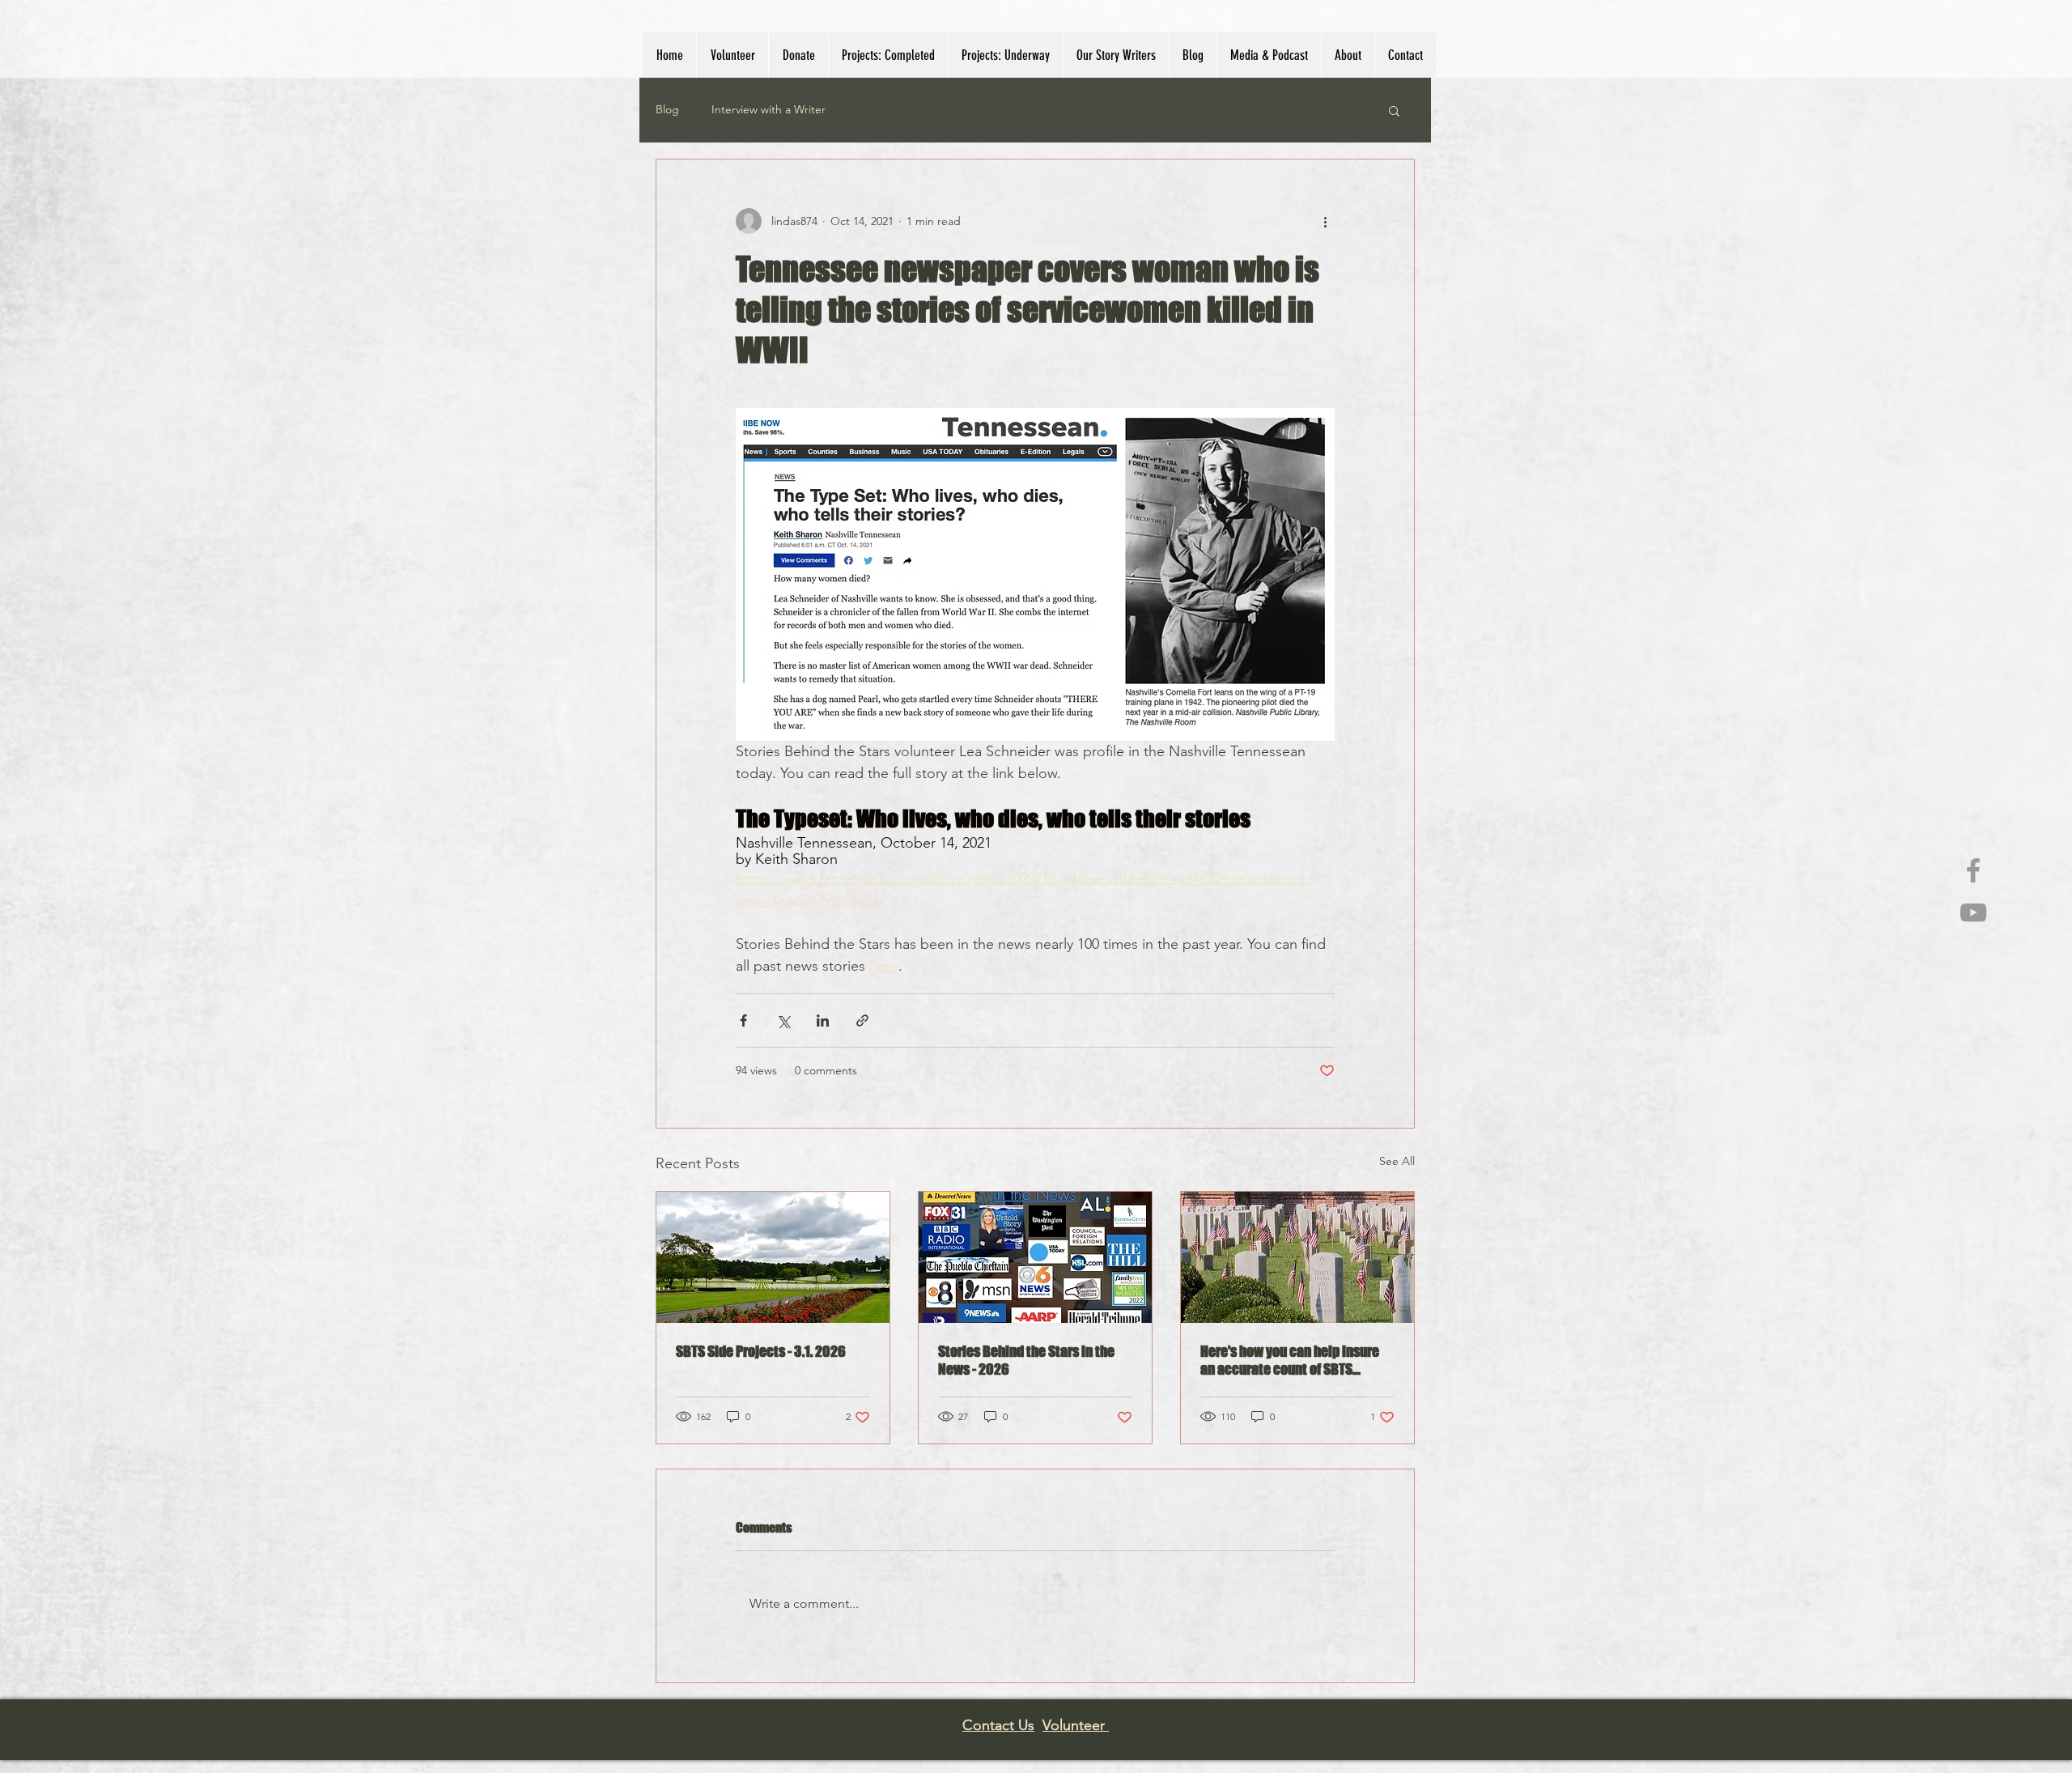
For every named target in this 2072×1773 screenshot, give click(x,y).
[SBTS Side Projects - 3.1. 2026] (773, 1257)
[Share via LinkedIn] (823, 1020)
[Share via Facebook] (743, 1020)
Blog (667, 109)
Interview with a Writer (769, 109)
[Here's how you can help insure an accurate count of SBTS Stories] (1297, 1257)
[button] (732, 55)
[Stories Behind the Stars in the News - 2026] (1035, 1257)
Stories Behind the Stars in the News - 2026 (1026, 1360)
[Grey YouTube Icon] (1973, 912)
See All (1397, 1161)
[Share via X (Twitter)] (783, 1020)
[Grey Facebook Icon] (1973, 870)
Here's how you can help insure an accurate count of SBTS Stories (1290, 1360)
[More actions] (1325, 221)
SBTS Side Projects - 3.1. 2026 (761, 1351)
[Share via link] (862, 1020)
